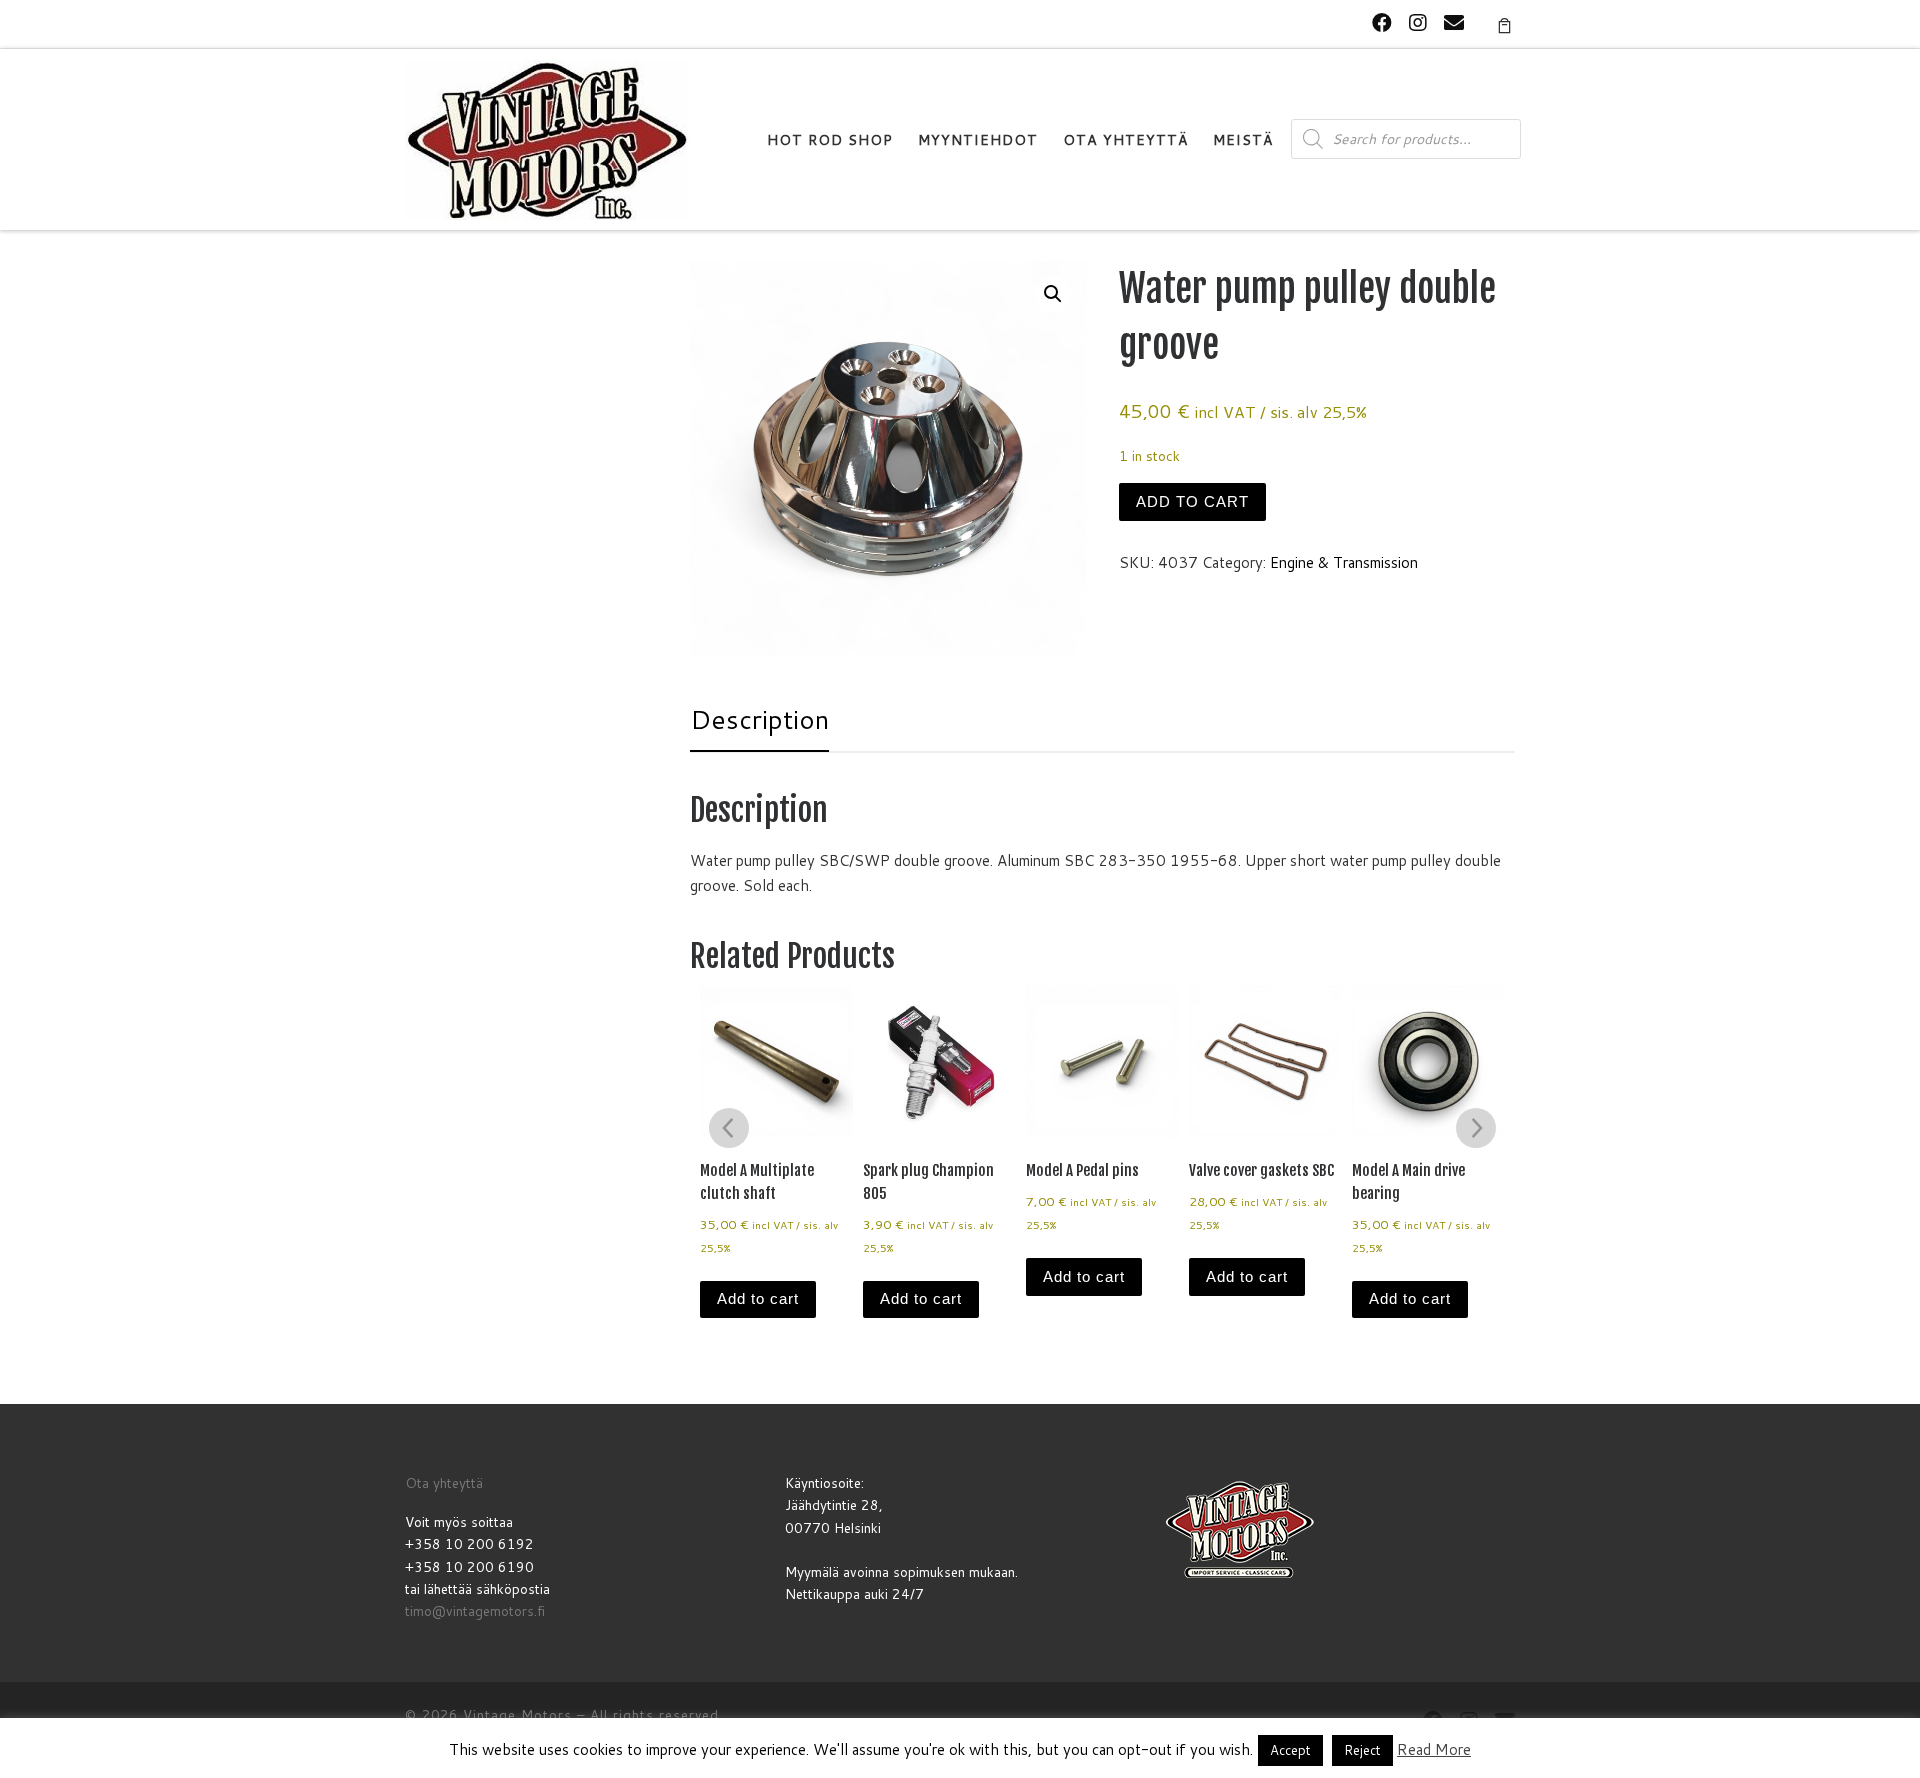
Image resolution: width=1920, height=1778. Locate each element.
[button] (1053, 294)
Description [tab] (759, 719)
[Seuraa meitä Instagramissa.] (1418, 22)
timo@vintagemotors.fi (475, 1610)
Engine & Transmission (1344, 562)
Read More (1434, 1749)
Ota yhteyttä (444, 1482)
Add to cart (1192, 501)
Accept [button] (1290, 1750)
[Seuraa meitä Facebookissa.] (1382, 22)
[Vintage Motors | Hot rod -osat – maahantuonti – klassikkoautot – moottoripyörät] (547, 138)
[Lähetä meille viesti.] (1454, 22)
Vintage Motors (517, 1715)
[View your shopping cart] (1504, 24)
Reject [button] (1362, 1750)
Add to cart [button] (758, 1298)
